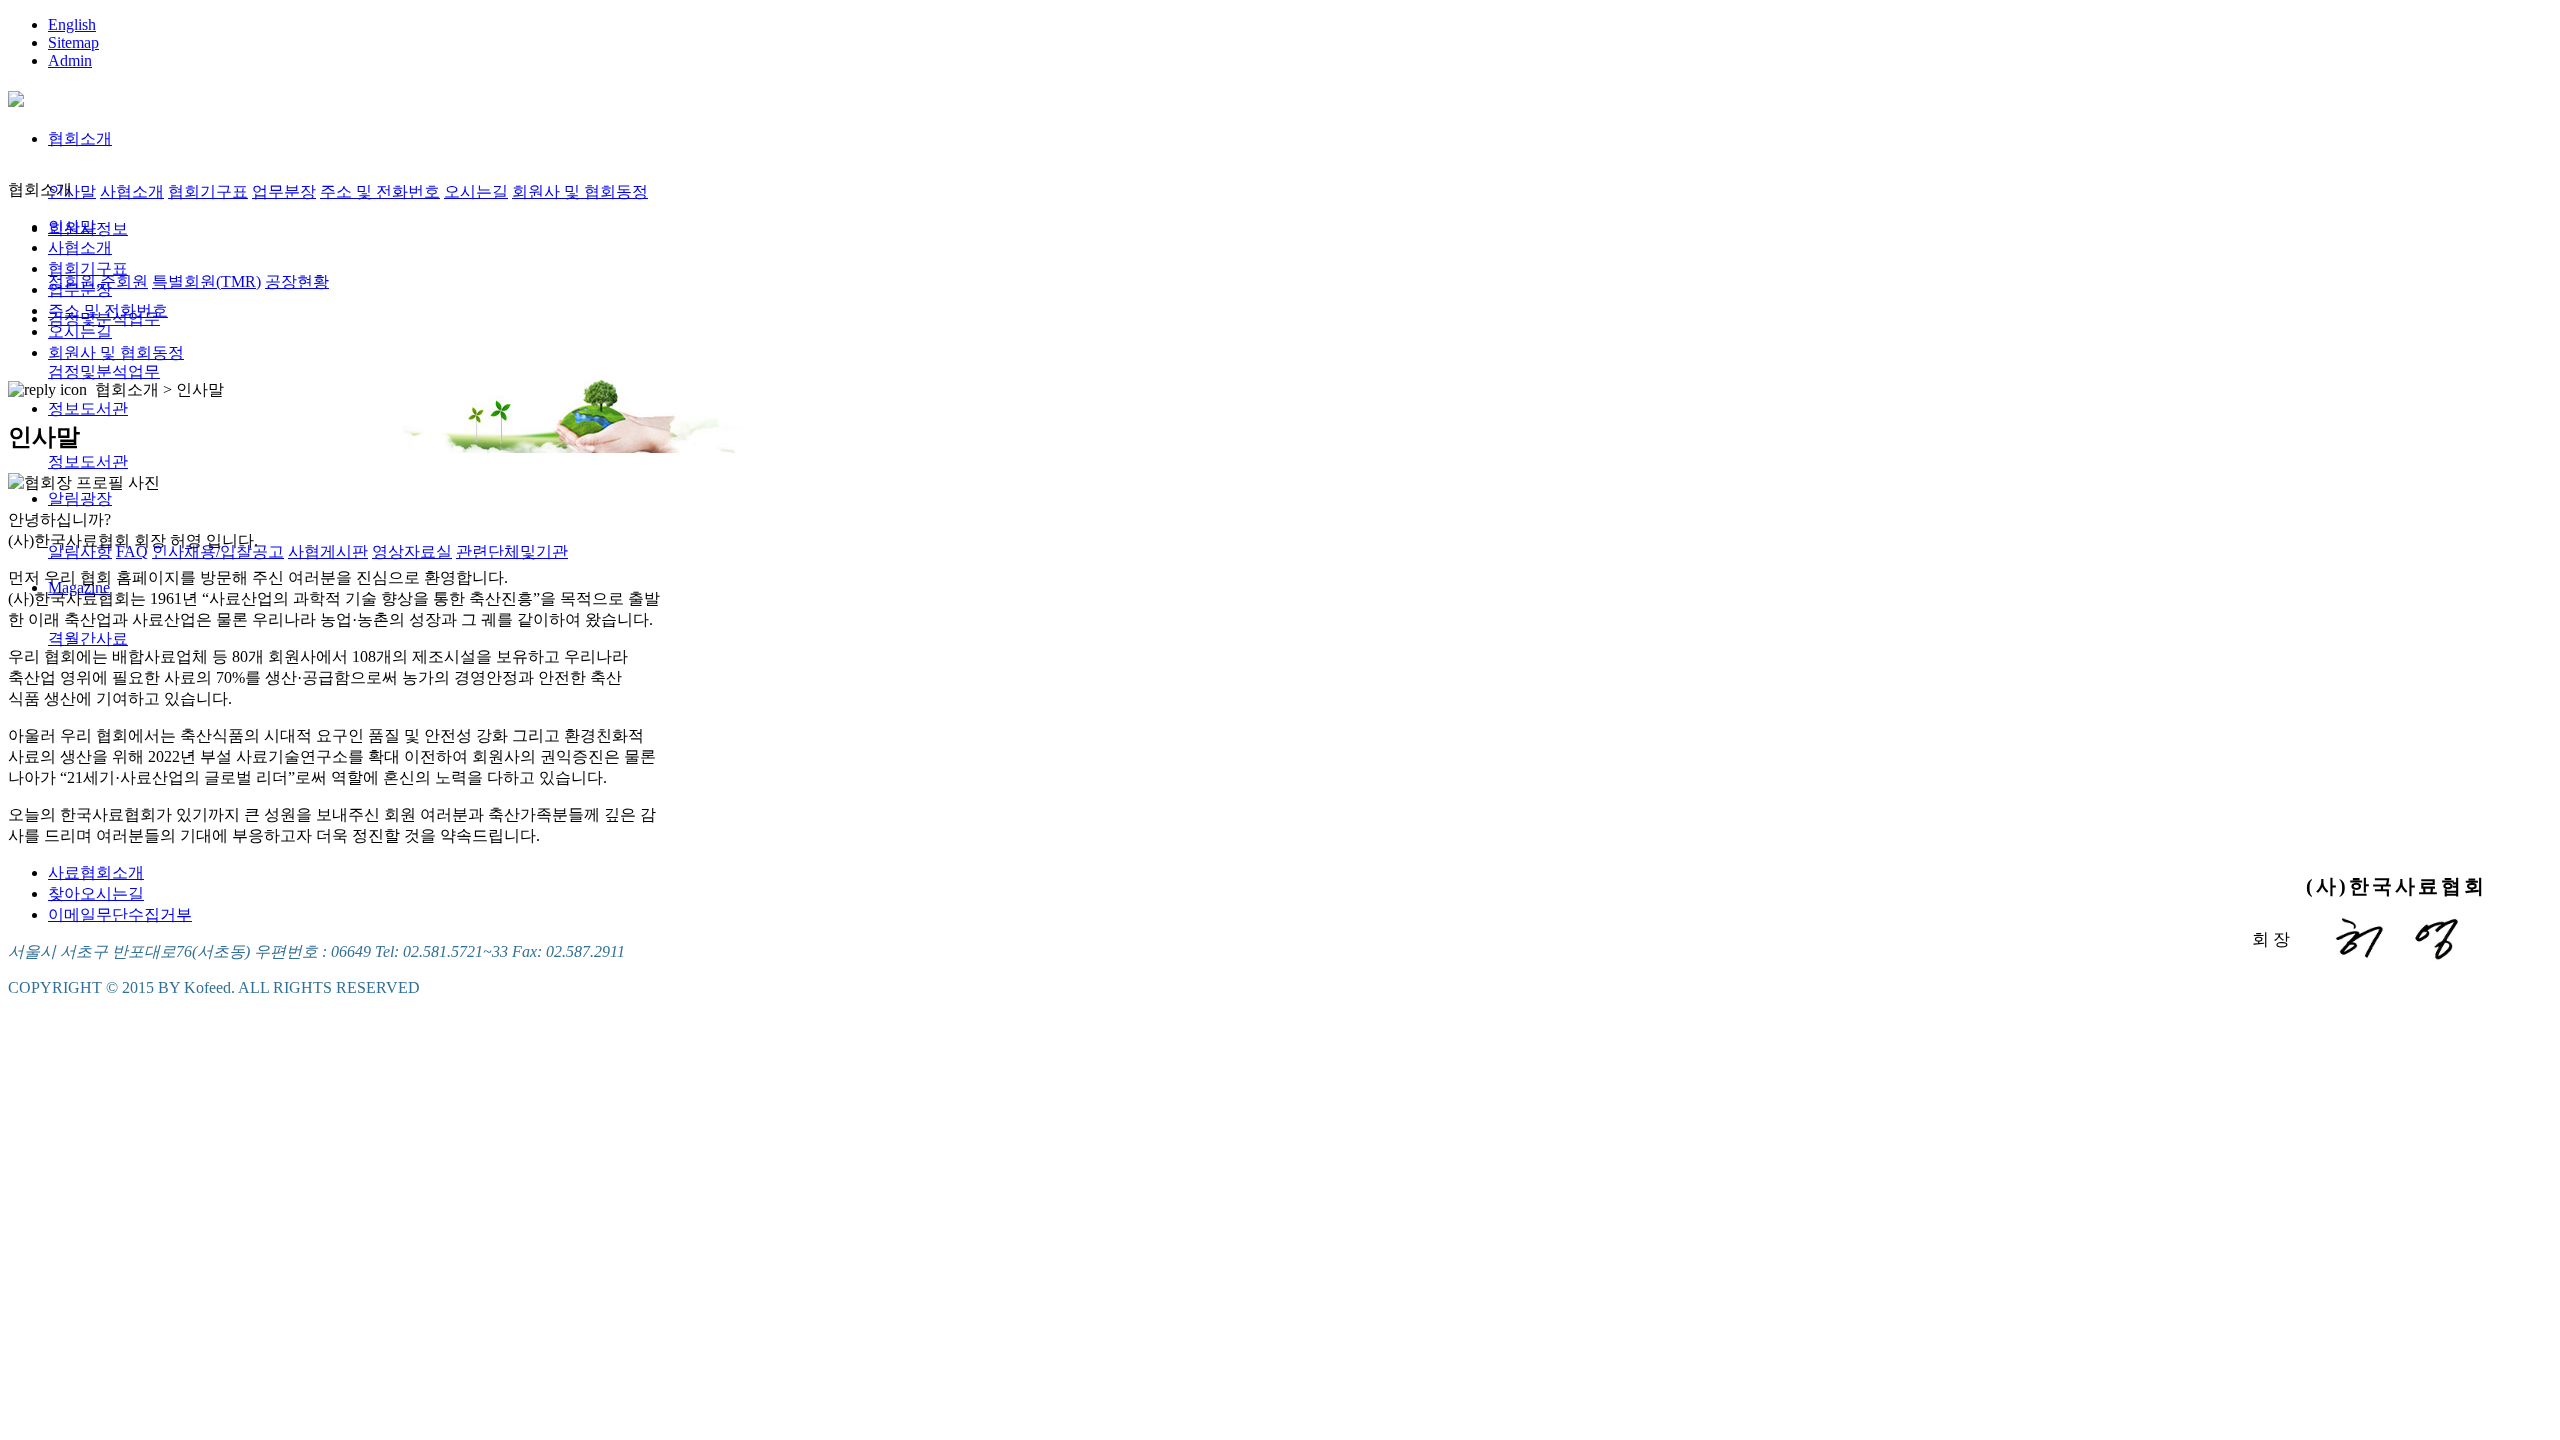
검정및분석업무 (104, 371)
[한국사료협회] (16, 96)
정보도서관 (88, 408)
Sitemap (73, 42)
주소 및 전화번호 (380, 191)
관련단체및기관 (512, 551)
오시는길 (476, 191)
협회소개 (80, 138)
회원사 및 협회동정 (580, 191)
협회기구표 (208, 191)
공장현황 (297, 281)
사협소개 (132, 191)
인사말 (72, 191)
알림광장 (80, 498)
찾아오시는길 (96, 893)
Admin (70, 60)
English (72, 24)
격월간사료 (88, 638)
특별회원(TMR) (206, 281)
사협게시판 (328, 551)
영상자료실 (412, 551)
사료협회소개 (96, 872)
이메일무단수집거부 (120, 914)
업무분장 (284, 191)
